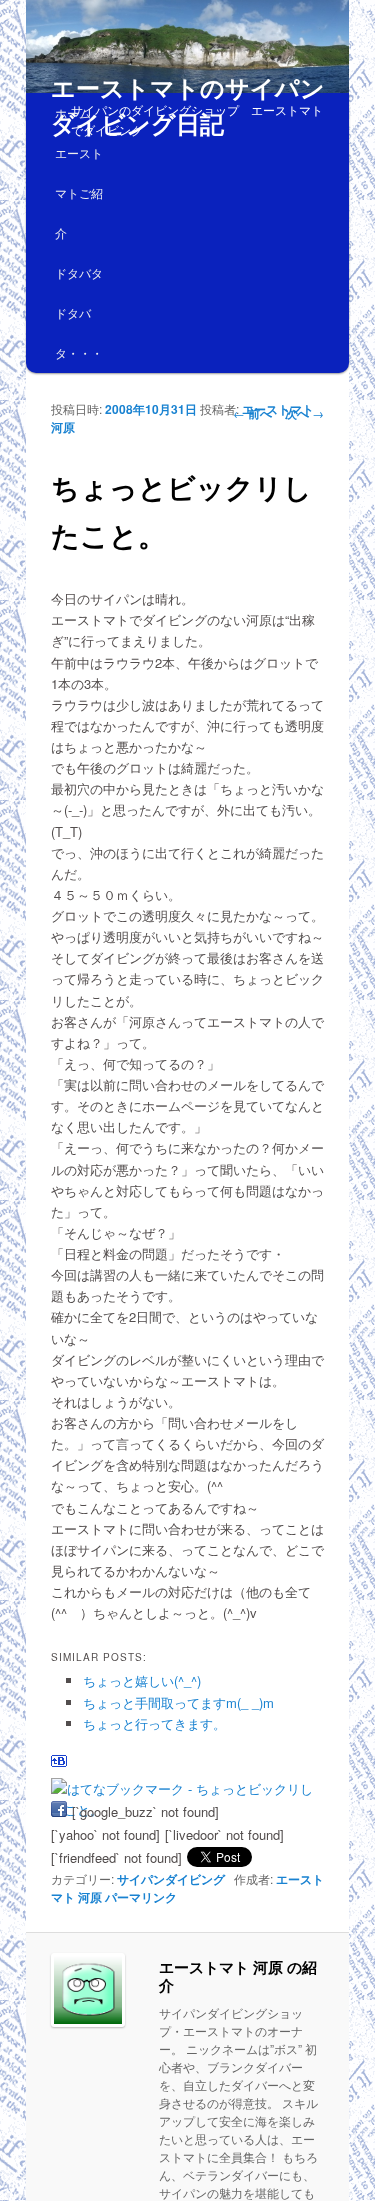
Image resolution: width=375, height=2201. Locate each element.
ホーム (73, 112)
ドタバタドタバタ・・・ (79, 312)
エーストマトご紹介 (79, 192)
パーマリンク (141, 1897)
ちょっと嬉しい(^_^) (142, 1680)
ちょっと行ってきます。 (154, 1723)
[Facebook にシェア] (59, 1811)
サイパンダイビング (171, 1879)
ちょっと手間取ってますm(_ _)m (178, 1702)
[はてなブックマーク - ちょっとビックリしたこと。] (185, 1788)
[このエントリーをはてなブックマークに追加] (59, 1765)
